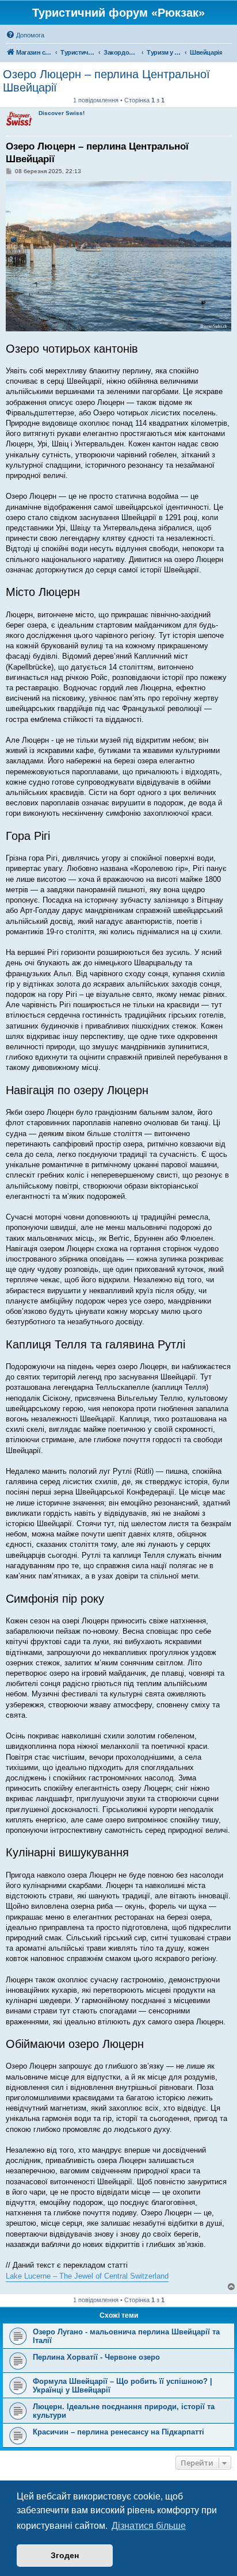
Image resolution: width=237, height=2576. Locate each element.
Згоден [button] (65, 2555)
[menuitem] (25, 35)
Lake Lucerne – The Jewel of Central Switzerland (87, 2276)
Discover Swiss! (62, 113)
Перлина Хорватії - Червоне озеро (96, 2357)
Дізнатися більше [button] (149, 2526)
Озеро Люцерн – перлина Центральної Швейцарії (106, 81)
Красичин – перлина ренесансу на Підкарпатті (118, 2432)
